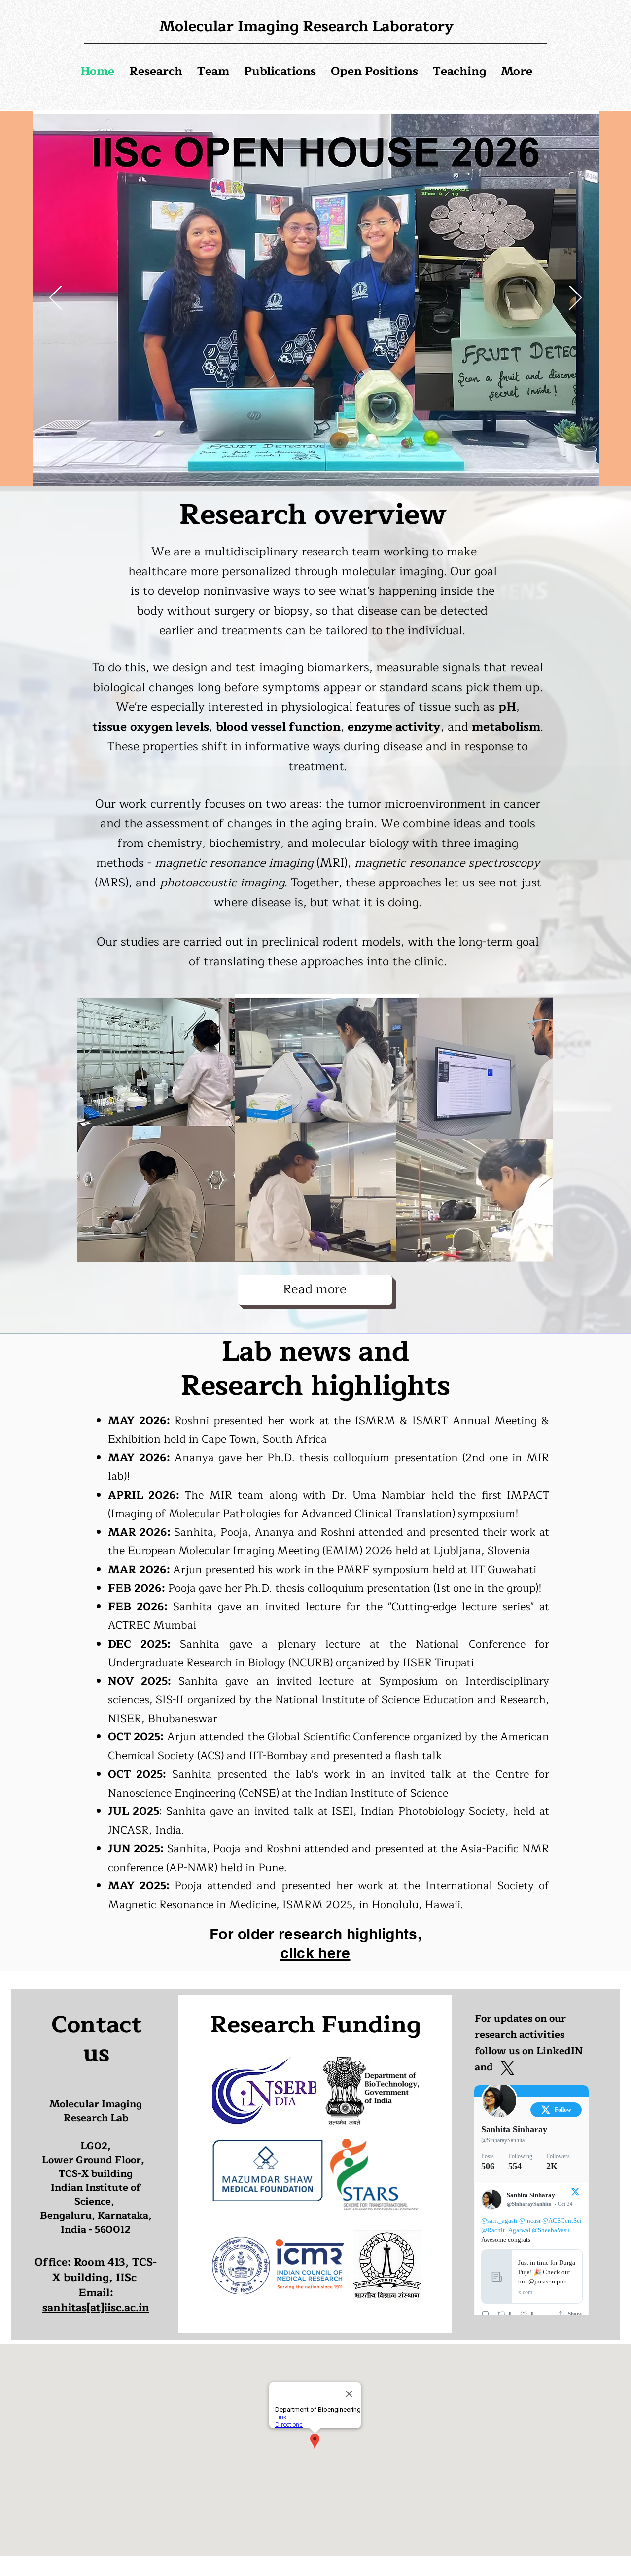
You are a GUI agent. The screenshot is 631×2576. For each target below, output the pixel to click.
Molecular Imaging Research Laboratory (306, 26)
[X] (508, 2068)
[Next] (576, 298)
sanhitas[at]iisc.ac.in (96, 2308)
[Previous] (55, 298)
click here (315, 1953)
